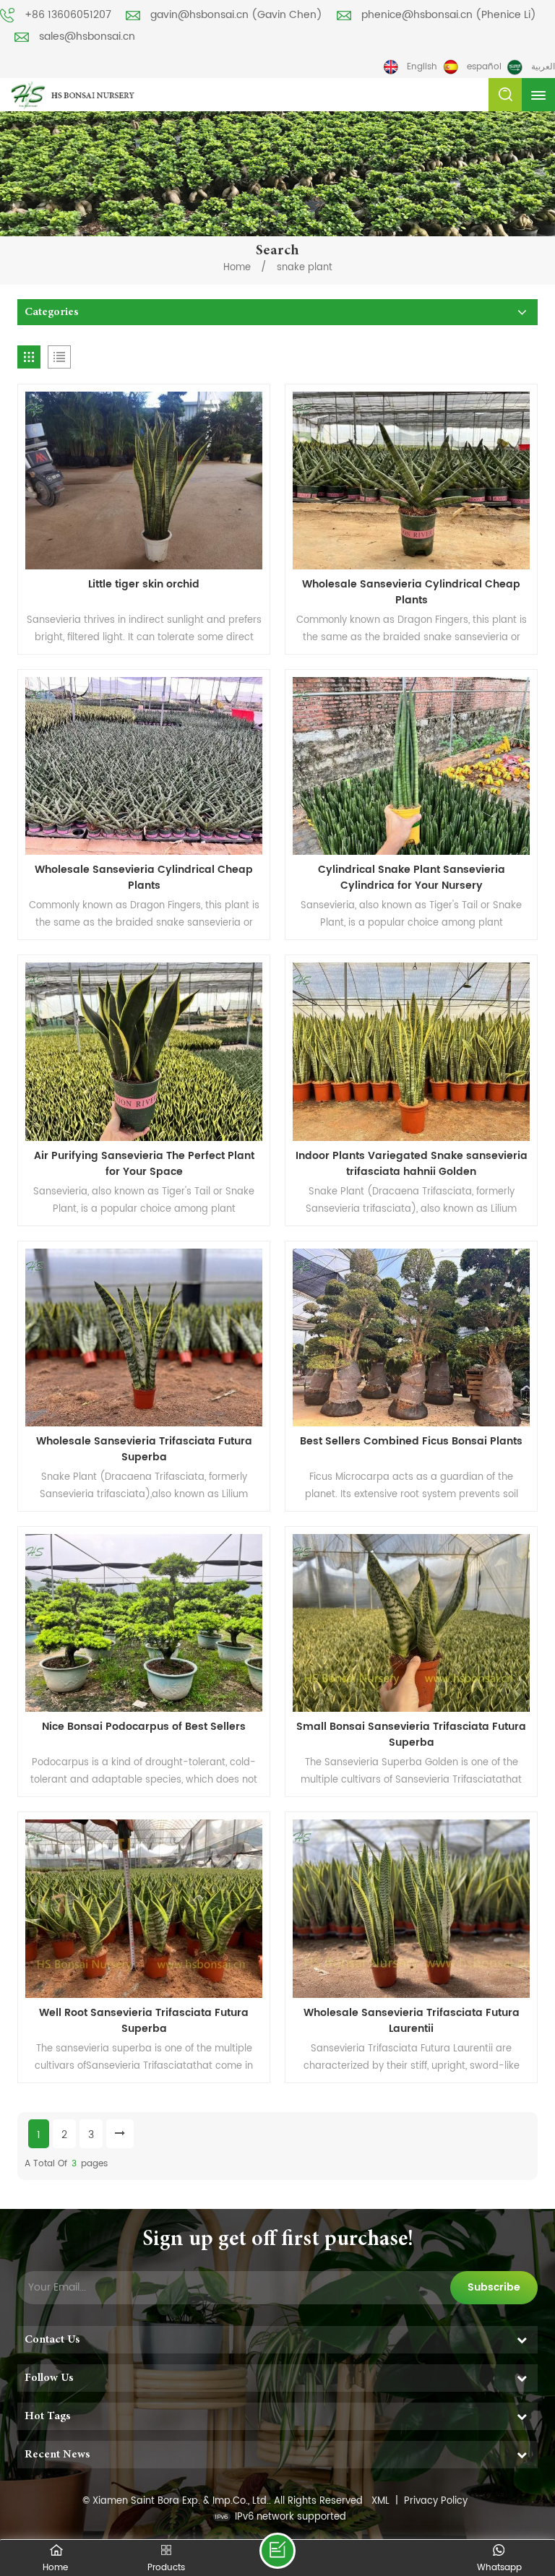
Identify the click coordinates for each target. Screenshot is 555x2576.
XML (380, 2501)
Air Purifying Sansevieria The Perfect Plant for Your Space (144, 1164)
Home (237, 268)
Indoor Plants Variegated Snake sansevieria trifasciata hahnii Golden (412, 1164)
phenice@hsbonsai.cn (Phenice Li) (449, 15)
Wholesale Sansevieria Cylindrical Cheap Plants (411, 593)
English (422, 67)
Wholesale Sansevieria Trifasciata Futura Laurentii (412, 2021)
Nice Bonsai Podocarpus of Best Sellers (144, 1727)
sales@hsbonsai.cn (87, 36)
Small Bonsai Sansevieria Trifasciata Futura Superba (411, 1735)
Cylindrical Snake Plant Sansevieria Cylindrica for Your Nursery (412, 878)
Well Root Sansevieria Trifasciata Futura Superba (144, 2021)
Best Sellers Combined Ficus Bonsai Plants (411, 1442)
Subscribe (494, 2287)
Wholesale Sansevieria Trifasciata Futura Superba (144, 1449)
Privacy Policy (436, 2501)
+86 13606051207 (68, 15)
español (484, 67)
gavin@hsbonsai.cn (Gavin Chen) (236, 15)
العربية (543, 67)
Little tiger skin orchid (144, 585)
